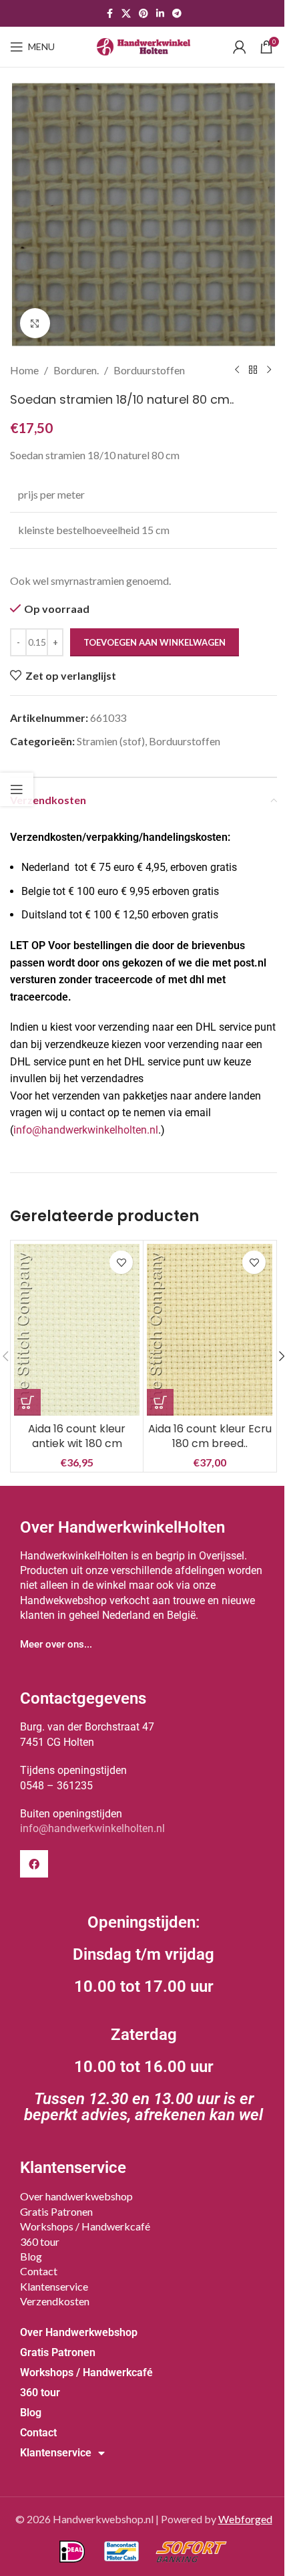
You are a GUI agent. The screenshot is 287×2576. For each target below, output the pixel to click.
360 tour (40, 2241)
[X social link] (126, 14)
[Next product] (269, 370)
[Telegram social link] (177, 14)
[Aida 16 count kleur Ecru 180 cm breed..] (210, 1330)
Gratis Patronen (56, 2211)
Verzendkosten (55, 2301)
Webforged (245, 2519)
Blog (31, 2256)
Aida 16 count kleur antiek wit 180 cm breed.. (77, 1444)
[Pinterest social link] (143, 14)
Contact (39, 2271)
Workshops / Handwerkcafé (85, 2226)
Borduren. (76, 370)
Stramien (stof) (111, 741)
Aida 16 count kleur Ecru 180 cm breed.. (210, 1436)
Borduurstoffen (149, 370)
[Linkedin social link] (160, 14)
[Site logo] (143, 45)
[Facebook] (34, 1864)
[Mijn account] (240, 47)
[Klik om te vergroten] (35, 323)
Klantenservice (54, 2286)
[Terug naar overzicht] (253, 370)
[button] (27, 1402)
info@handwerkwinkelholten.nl (86, 1130)
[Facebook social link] (109, 14)
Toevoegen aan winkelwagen (155, 642)
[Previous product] (237, 370)
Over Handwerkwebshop (79, 2332)
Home (24, 370)
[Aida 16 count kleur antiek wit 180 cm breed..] (77, 1330)
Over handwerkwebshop (76, 2196)
